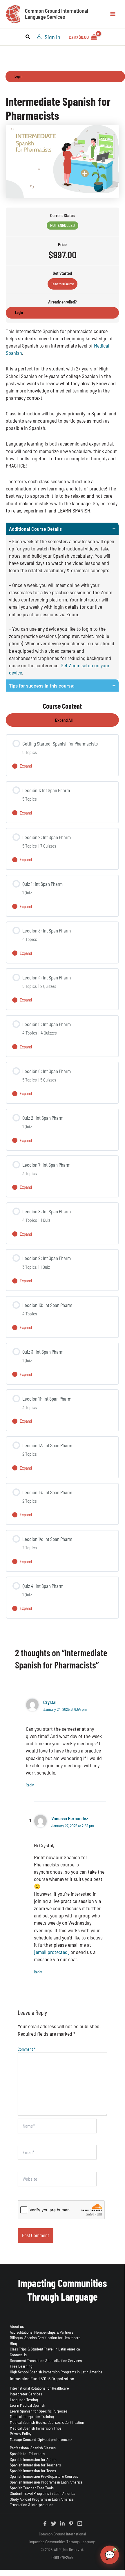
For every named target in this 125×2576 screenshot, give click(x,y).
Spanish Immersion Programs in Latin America (46, 2482)
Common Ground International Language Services (57, 14)
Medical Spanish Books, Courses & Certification (47, 2422)
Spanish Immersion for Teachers (35, 2465)
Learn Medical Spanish (28, 2405)
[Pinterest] (71, 2524)
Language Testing (24, 2400)
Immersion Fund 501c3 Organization (42, 2378)
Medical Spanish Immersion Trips (36, 2428)
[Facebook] (45, 2524)
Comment (27, 2049)
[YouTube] (80, 2524)
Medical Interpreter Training (32, 2416)
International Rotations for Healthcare (39, 2388)
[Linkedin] (62, 2524)
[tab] (62, 601)
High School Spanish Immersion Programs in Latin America (56, 2372)
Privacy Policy (21, 2434)
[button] (28, 37)
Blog (13, 2343)
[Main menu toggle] (113, 14)
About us (17, 2326)
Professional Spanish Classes (33, 2448)
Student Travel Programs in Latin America (42, 2493)
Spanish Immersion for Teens (33, 2471)
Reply (30, 1785)
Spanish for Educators (27, 2454)
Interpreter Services (26, 2394)
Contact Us (18, 2355)
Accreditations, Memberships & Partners (42, 2332)
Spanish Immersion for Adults (33, 2459)
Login (18, 76)
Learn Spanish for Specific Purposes (39, 2411)
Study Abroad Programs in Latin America (42, 2499)
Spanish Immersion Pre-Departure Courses (44, 2476)
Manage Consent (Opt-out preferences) (41, 2439)
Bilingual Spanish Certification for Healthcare (45, 2338)
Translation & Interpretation (32, 2505)
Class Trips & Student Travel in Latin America (45, 2349)
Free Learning (21, 2366)
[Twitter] (54, 2524)
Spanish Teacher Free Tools (32, 2488)
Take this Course (62, 284)
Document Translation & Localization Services (46, 2360)
